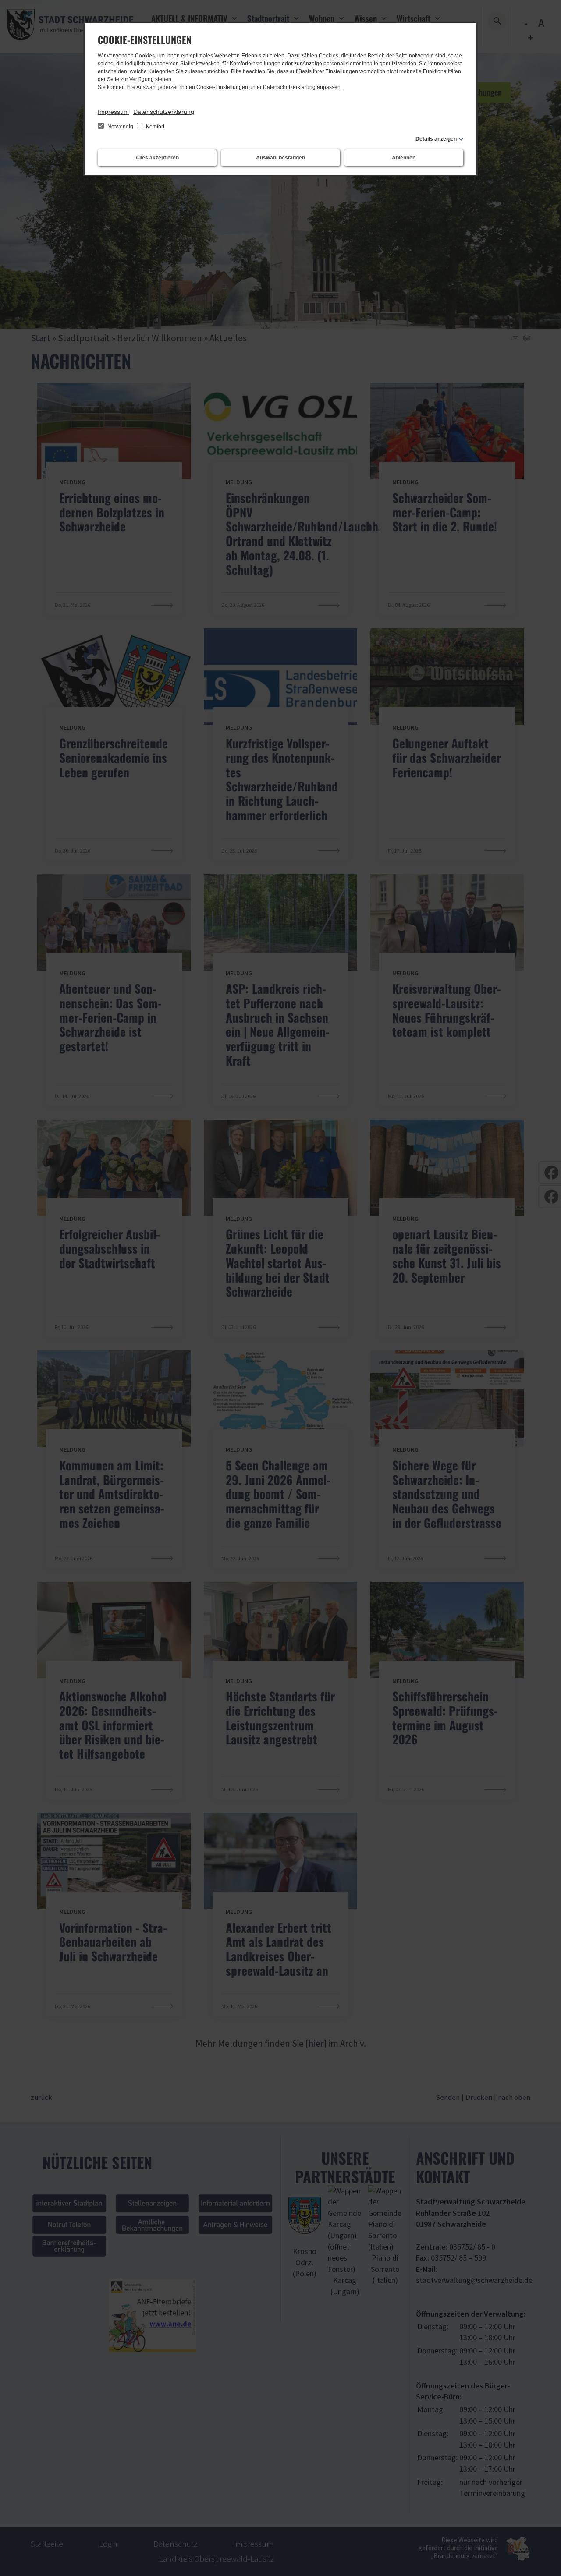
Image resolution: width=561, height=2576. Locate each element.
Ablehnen (404, 158)
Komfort (154, 127)
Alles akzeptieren (157, 158)
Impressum (113, 112)
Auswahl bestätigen (280, 158)
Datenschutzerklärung (164, 112)
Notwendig (120, 127)
